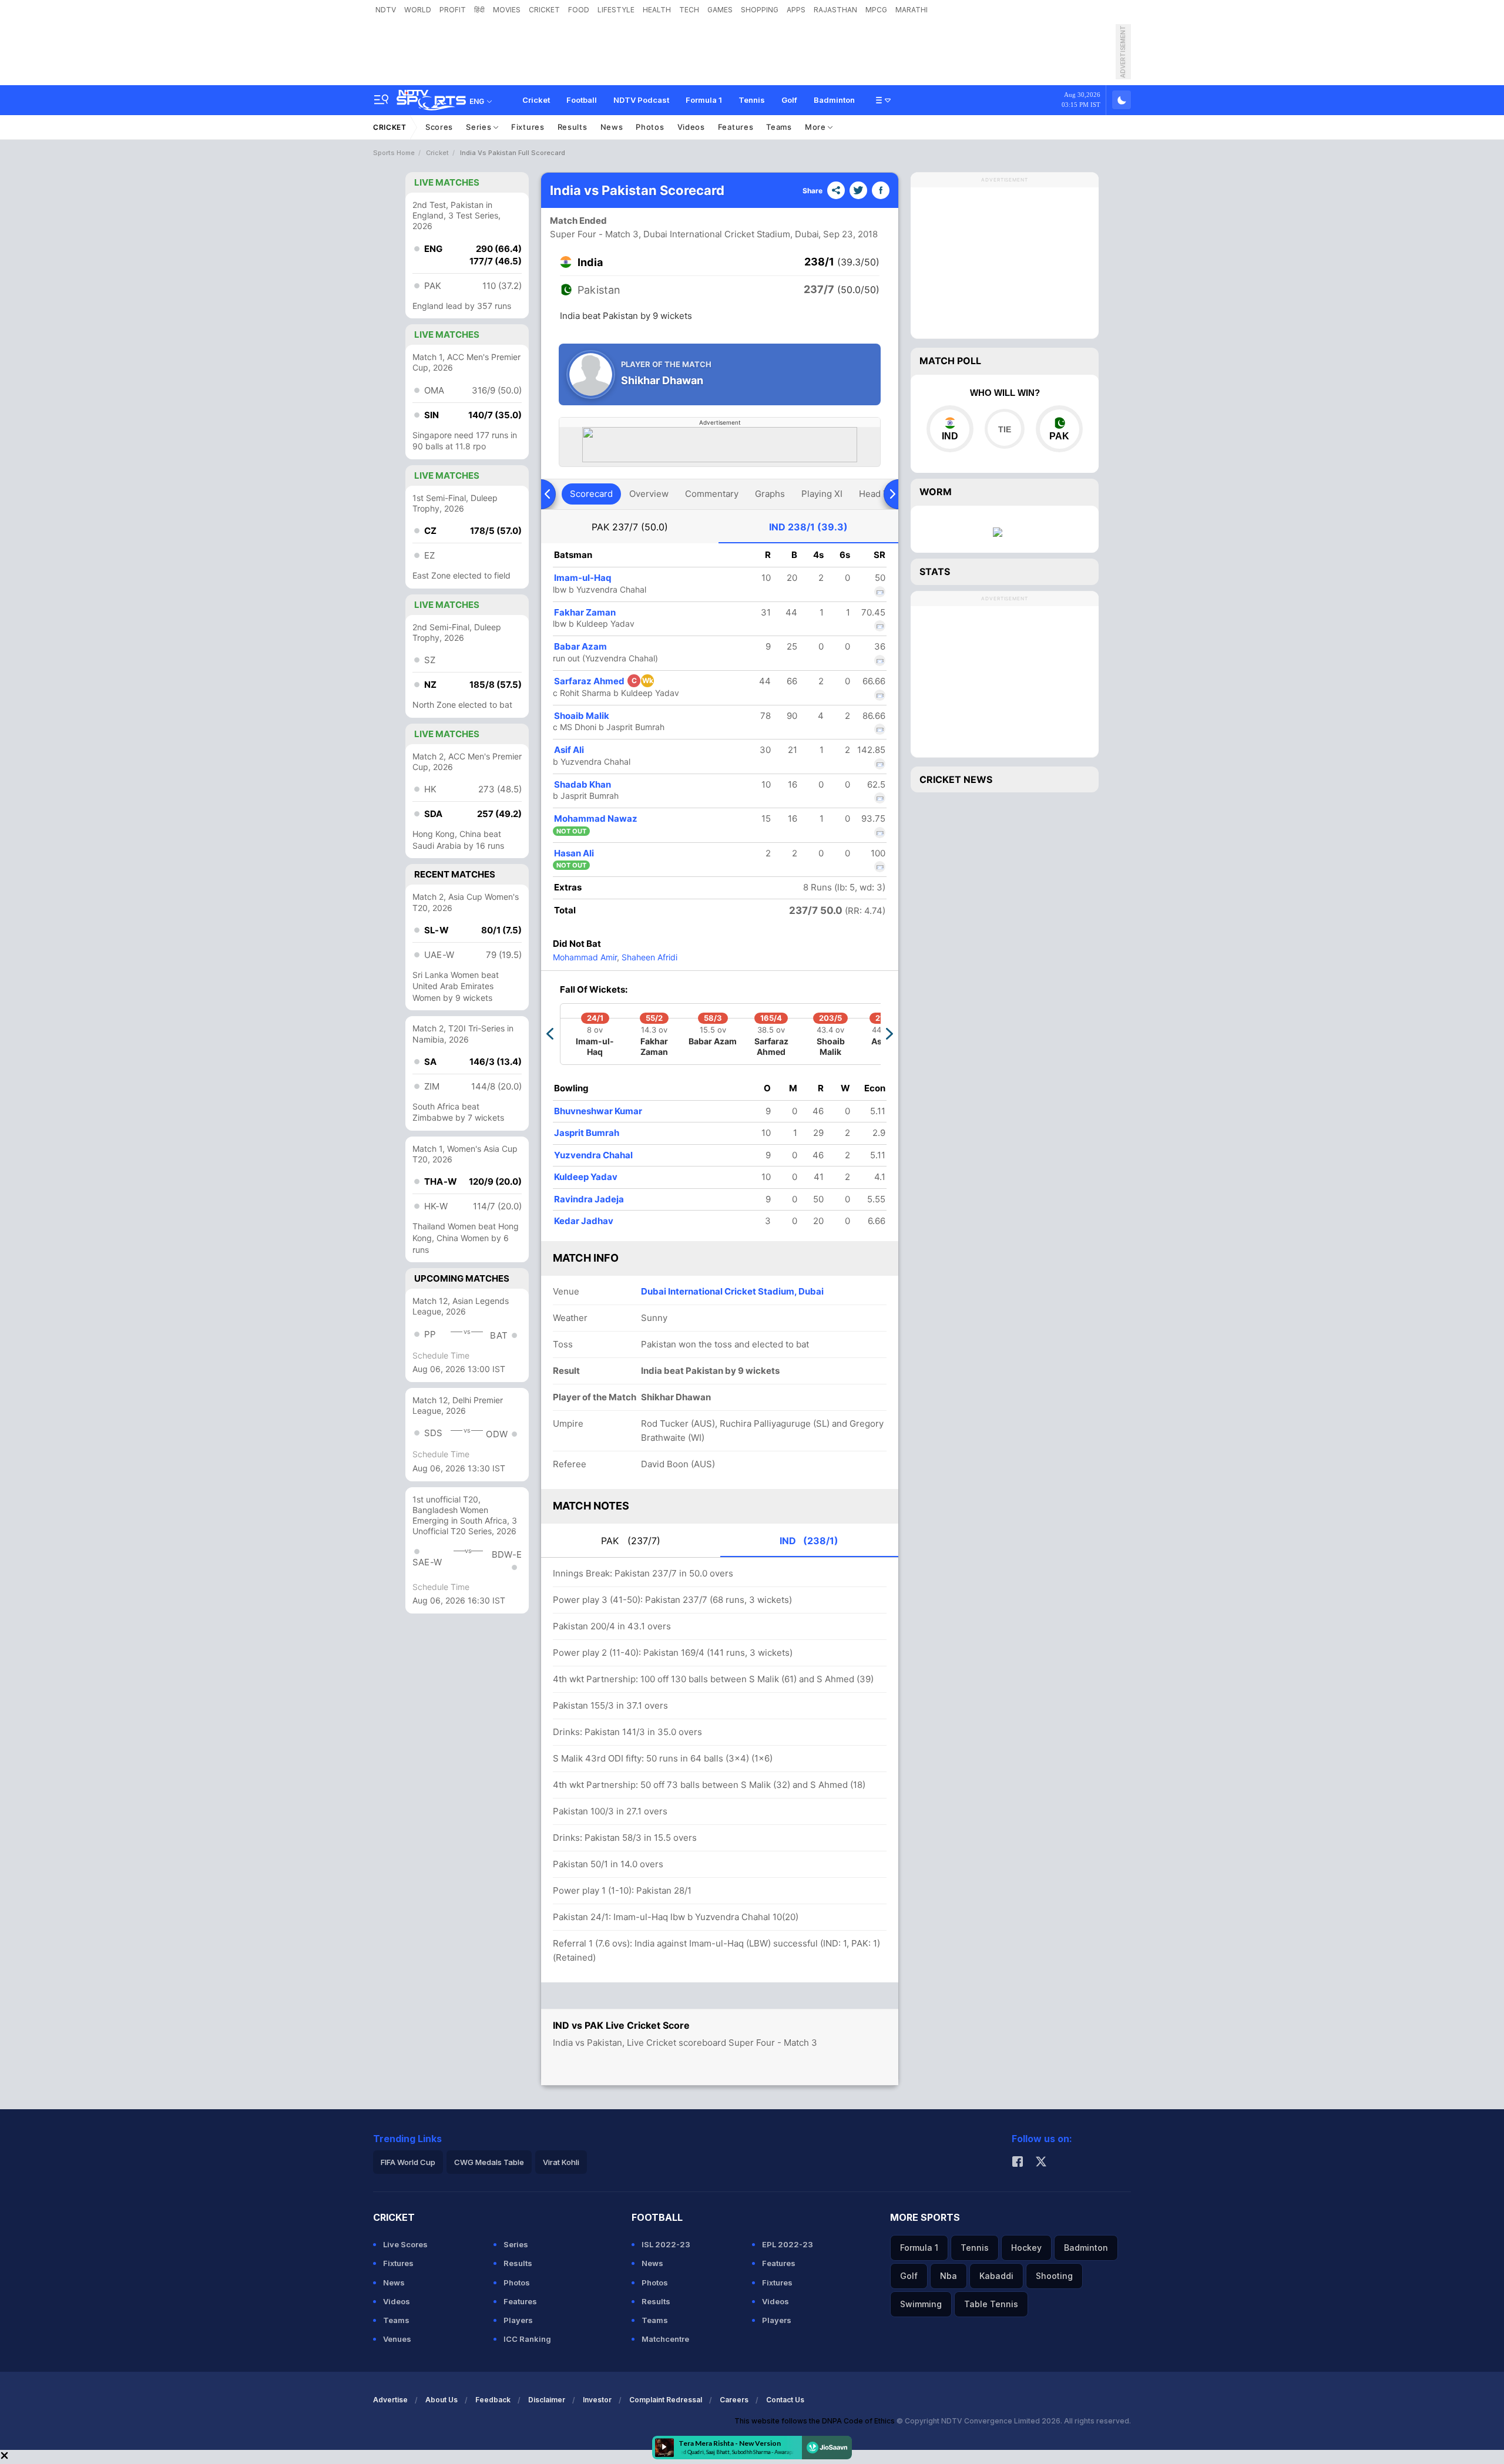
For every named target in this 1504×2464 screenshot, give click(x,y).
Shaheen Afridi (648, 957)
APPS (796, 10)
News (612, 127)
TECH (689, 10)
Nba (949, 2276)
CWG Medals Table (489, 2162)
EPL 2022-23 (788, 2244)
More (817, 127)
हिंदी (479, 10)
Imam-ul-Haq (583, 578)
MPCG (876, 10)
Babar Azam (580, 646)
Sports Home (394, 153)
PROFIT (453, 10)
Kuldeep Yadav (586, 1177)
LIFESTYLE (616, 10)
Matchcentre (665, 2339)
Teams (779, 127)
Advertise (390, 2400)
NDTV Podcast (641, 100)
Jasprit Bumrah (587, 1133)
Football (582, 100)
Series (480, 127)
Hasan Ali (574, 853)
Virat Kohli (561, 2162)
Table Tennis (991, 2304)
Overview (649, 494)
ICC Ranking (527, 2339)
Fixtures (528, 127)
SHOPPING (760, 10)
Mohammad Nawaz (596, 818)
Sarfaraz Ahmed (604, 681)
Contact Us (785, 2400)
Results (573, 127)
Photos (650, 127)
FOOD (579, 10)
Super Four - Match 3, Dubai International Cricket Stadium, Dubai (684, 234)
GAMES (720, 10)
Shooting (1054, 2276)
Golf (789, 100)
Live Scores (405, 2244)
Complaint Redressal (666, 2400)
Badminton (834, 100)
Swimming (921, 2304)
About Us (442, 2400)
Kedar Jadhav (584, 1221)
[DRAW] (1004, 429)
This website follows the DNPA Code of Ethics (815, 2421)
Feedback (493, 2400)
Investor (597, 2400)
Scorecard (591, 494)
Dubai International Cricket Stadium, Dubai (732, 1291)
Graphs (770, 494)
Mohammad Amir (585, 957)
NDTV (386, 10)
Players (518, 2320)
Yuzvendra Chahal (593, 1155)
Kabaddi (996, 2276)
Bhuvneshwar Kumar (598, 1111)
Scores (439, 127)
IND (808, 527)
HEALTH (657, 10)
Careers (734, 2400)
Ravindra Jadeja (589, 1199)
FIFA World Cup (408, 2162)
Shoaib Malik (582, 716)
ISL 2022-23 (666, 2244)
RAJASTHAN (835, 10)
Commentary (712, 494)
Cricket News (956, 779)
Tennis (752, 100)
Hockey (1026, 2248)
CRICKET (544, 10)
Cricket (536, 100)
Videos (691, 127)
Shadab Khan (583, 784)
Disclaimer (547, 2400)
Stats (935, 572)
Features (736, 127)
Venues (397, 2339)
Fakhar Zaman (585, 612)
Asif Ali (569, 750)
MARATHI (912, 10)
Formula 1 (704, 100)
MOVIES (507, 10)
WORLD (418, 10)
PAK (630, 527)
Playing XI (822, 494)
